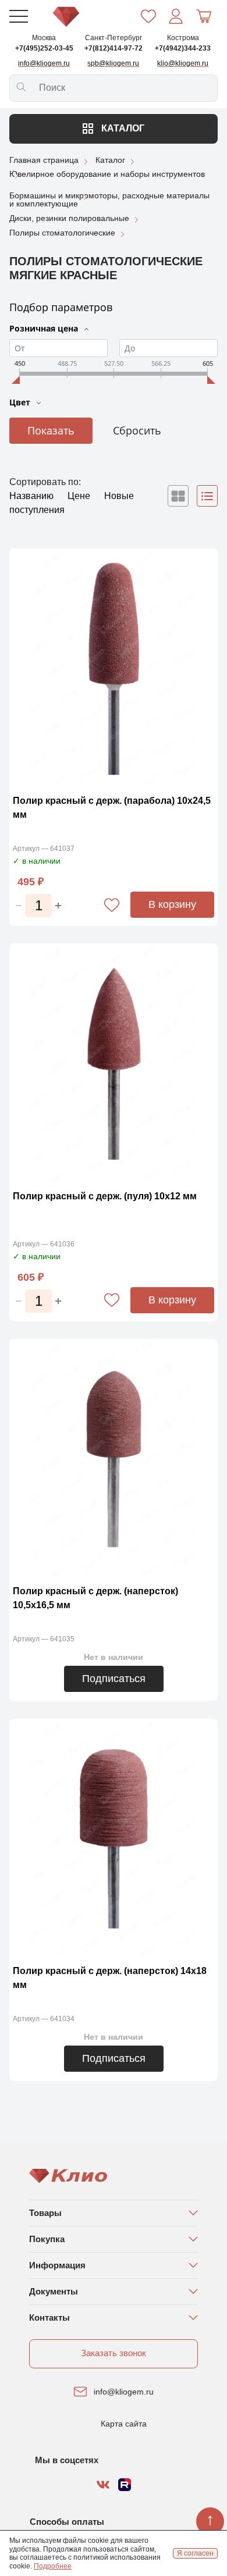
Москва (44, 38)
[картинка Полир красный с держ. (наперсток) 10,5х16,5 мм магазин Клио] (114, 1459)
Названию (33, 496)
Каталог (122, 128)
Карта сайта (124, 2424)
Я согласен (195, 2553)
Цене (80, 496)
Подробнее (53, 2566)
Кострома (183, 38)
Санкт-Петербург (114, 38)
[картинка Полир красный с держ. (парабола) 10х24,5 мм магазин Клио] (114, 669)
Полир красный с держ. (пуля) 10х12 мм (105, 1196)
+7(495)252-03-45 (44, 48)
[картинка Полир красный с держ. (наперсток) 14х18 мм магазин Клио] (114, 1839)
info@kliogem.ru (124, 2392)
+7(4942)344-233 (183, 48)
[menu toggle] (19, 16)
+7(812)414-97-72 (114, 48)
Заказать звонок (114, 2353)
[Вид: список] (207, 496)
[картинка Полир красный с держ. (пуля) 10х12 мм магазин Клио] (114, 1063)
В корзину (172, 904)
